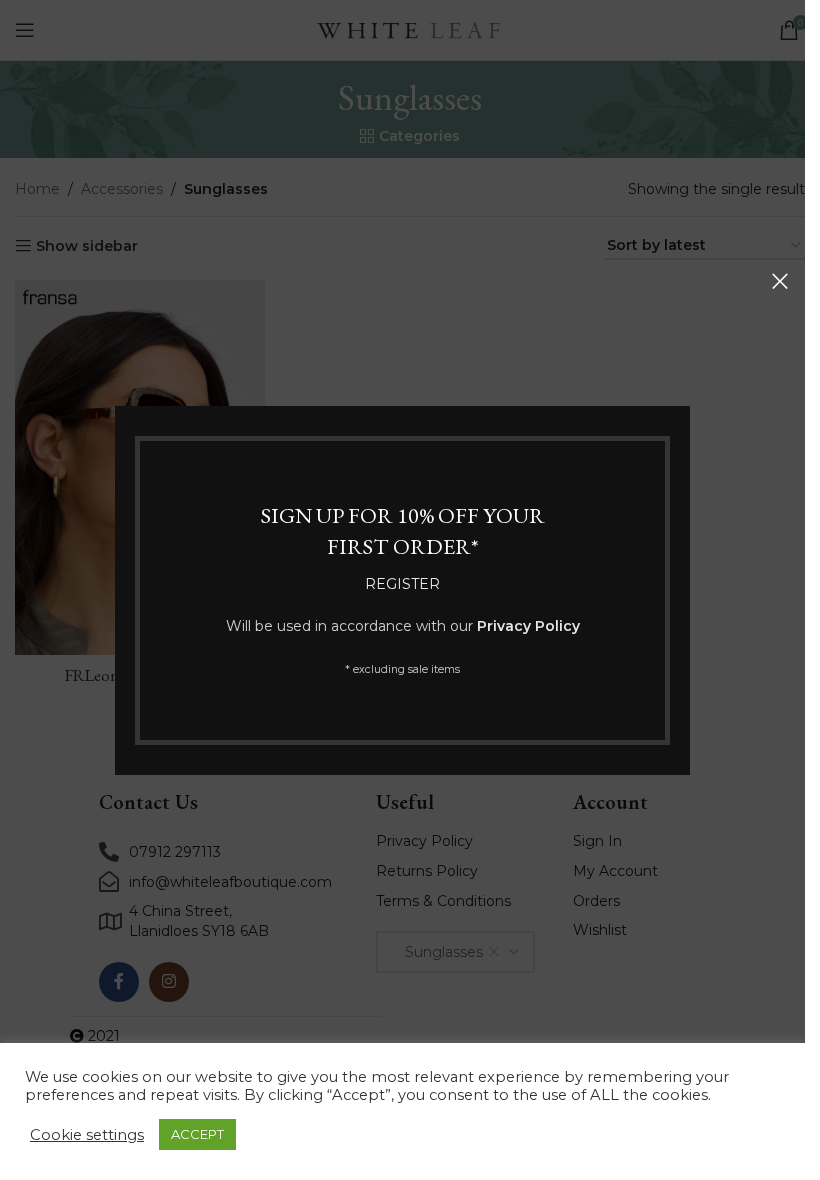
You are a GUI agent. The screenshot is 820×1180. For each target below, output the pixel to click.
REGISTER (402, 583)
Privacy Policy (528, 626)
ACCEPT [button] (197, 1134)
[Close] (780, 281)
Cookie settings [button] (87, 1135)
